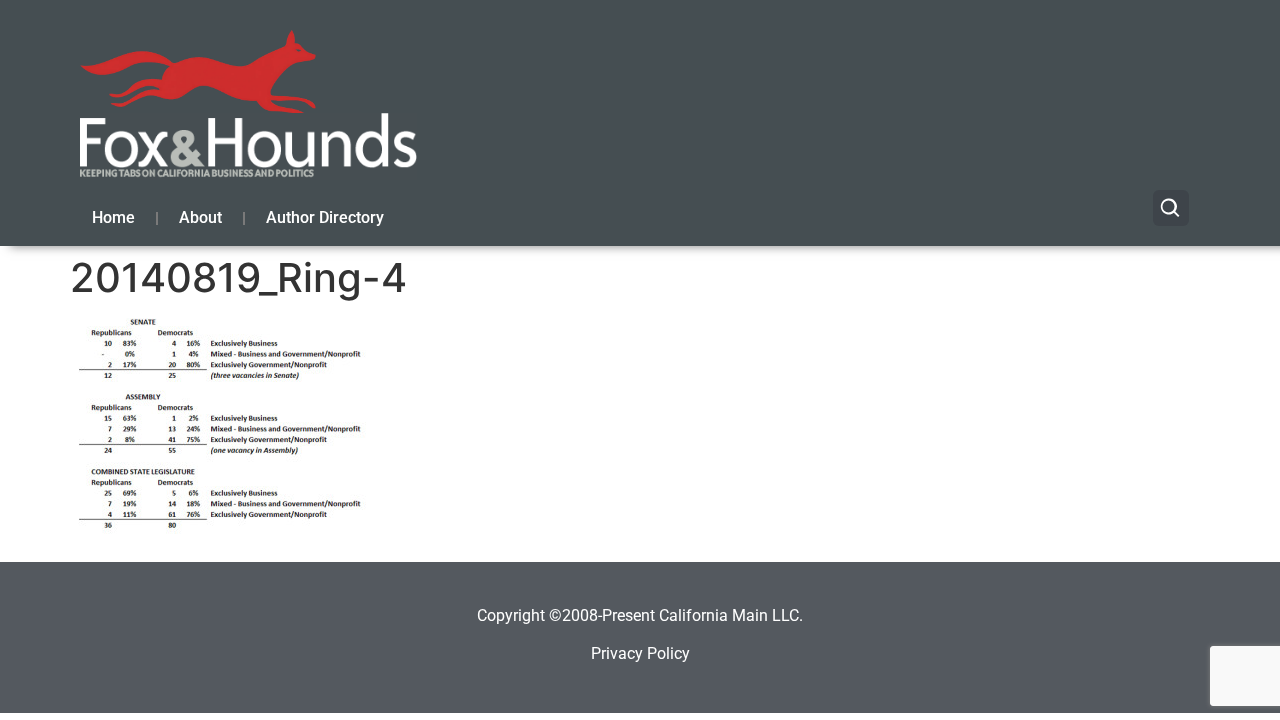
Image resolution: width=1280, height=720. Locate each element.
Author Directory (325, 217)
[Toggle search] (1171, 208)
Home (113, 217)
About (200, 217)
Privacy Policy (640, 653)
